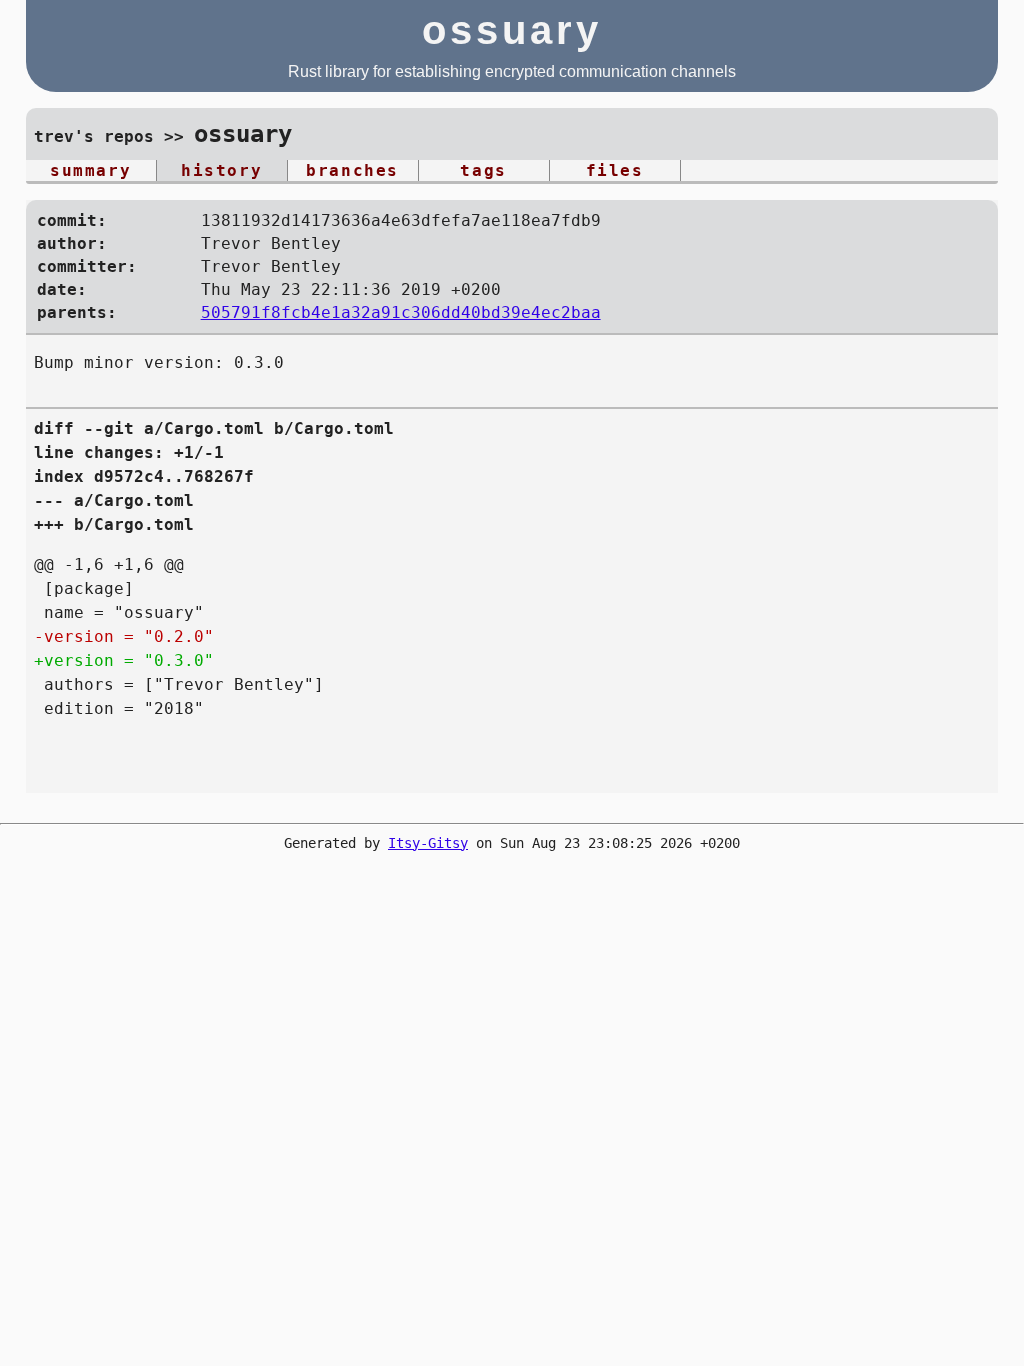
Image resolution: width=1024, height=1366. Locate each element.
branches (352, 170)
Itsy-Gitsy (428, 843)
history (221, 170)
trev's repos (94, 136)
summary (90, 170)
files (615, 170)
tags (483, 170)
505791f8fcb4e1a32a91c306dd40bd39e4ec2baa (401, 312)
